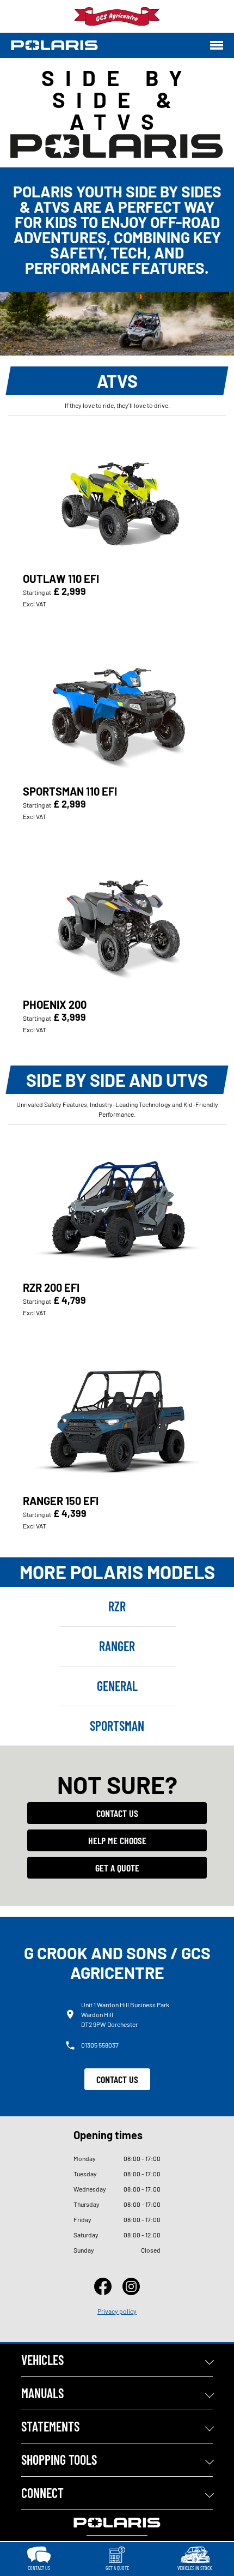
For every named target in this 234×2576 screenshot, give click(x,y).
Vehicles (42, 2360)
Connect (42, 2493)
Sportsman (117, 1726)
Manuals (42, 2393)
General (117, 1686)
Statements (50, 2426)
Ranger (117, 1646)
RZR (117, 1606)
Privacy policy (117, 2311)
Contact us (117, 1813)
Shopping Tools (59, 2460)
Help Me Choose (117, 1840)
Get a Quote (117, 1868)
